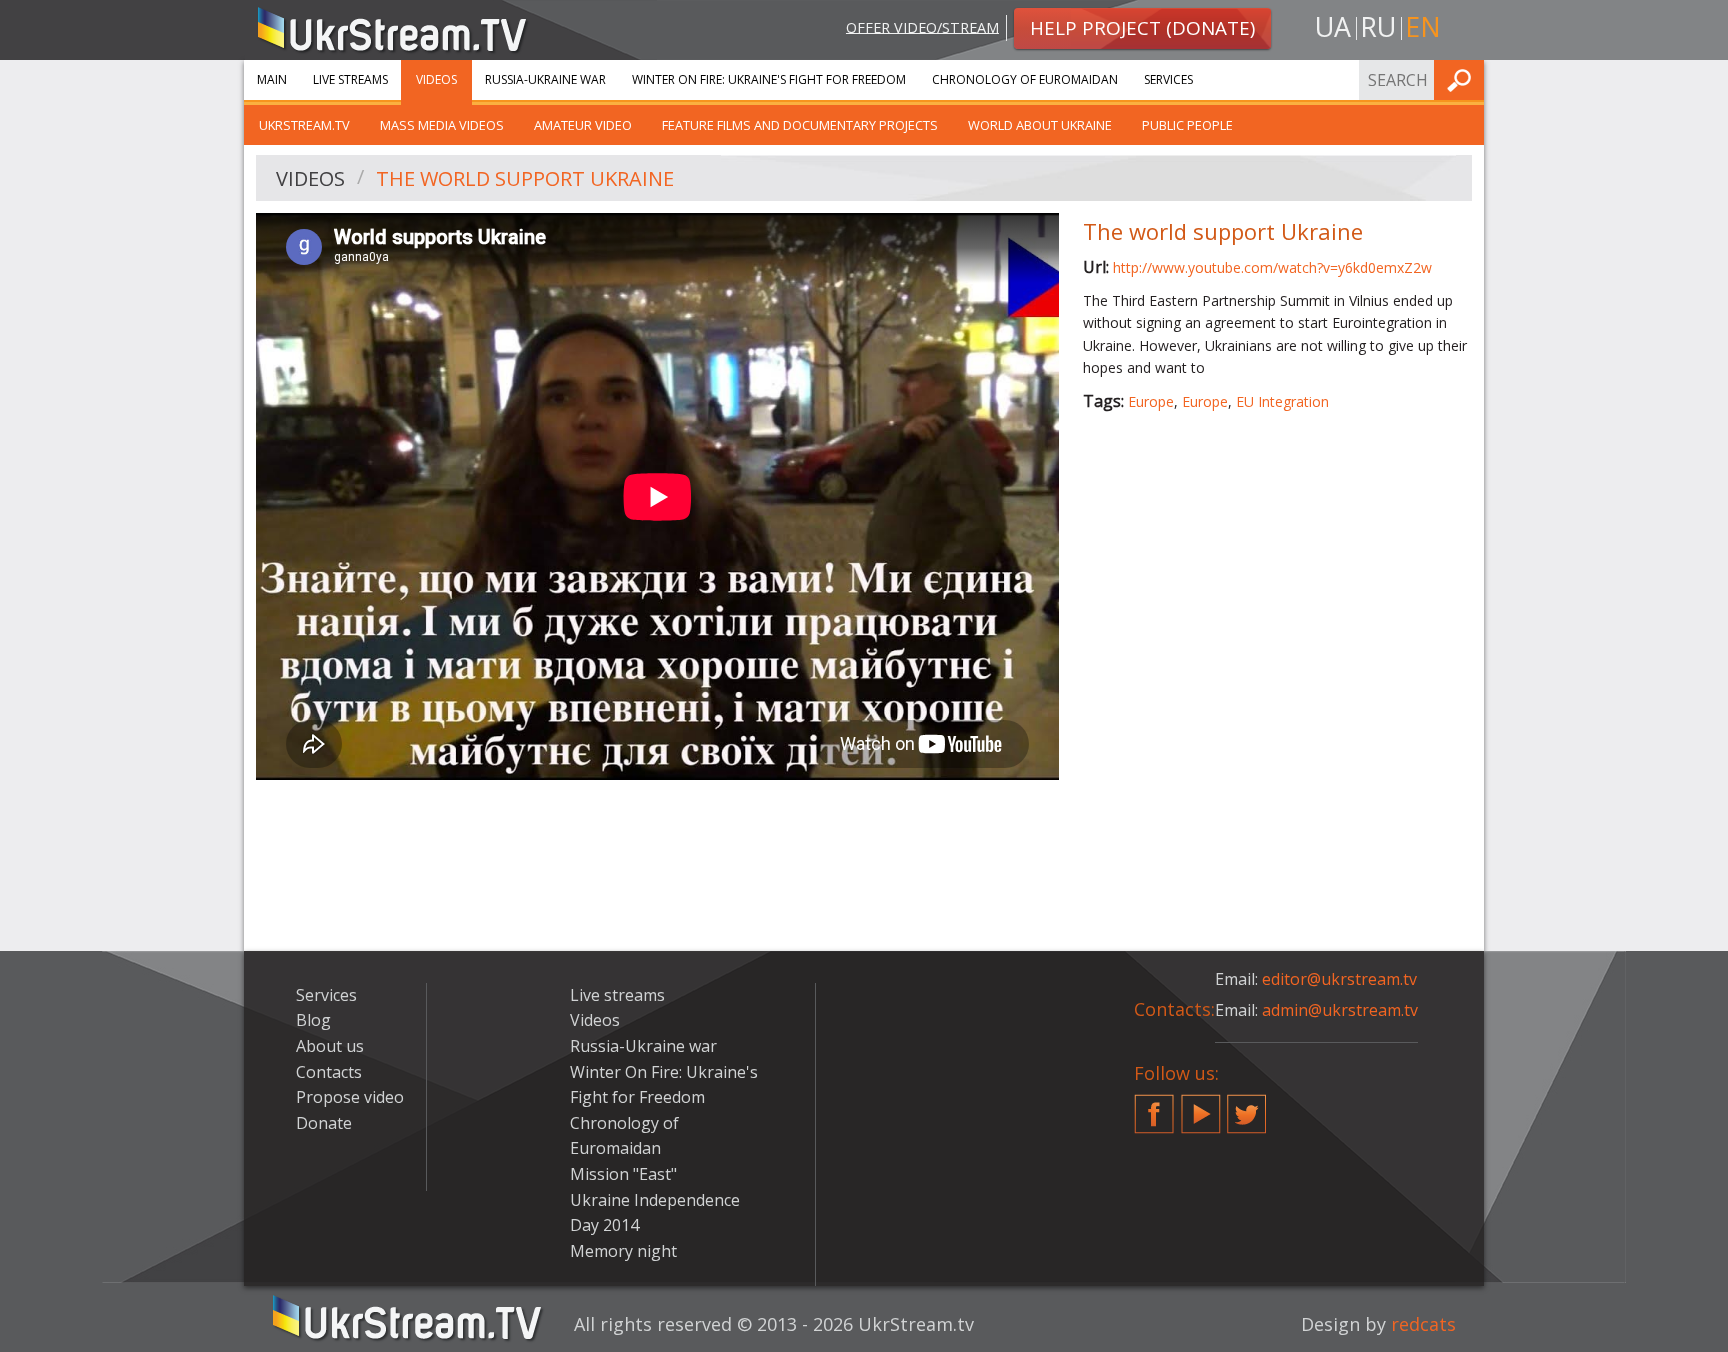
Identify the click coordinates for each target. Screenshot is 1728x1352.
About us (330, 1046)
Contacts (329, 1072)
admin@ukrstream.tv (1340, 1010)
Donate (324, 1123)
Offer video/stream (922, 26)
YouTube (1201, 1106)
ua (1333, 26)
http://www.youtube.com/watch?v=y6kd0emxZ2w (1272, 267)
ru (1378, 26)
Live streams (350, 79)
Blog (313, 1020)
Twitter (1247, 1106)
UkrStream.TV (304, 125)
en (1423, 26)
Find (1463, 79)
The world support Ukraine (525, 178)
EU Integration (1282, 401)
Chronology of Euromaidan (1025, 79)
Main (272, 79)
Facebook (1154, 1106)
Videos (436, 79)
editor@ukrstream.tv (1339, 979)
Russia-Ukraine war (545, 79)
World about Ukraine (1040, 125)
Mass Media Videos (442, 125)
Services (1168, 79)
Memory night (623, 1251)
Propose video (350, 1097)
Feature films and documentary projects (800, 125)
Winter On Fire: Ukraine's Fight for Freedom (769, 79)
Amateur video (583, 125)
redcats (1423, 1324)
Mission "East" (623, 1174)
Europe (1151, 401)
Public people (1187, 125)
